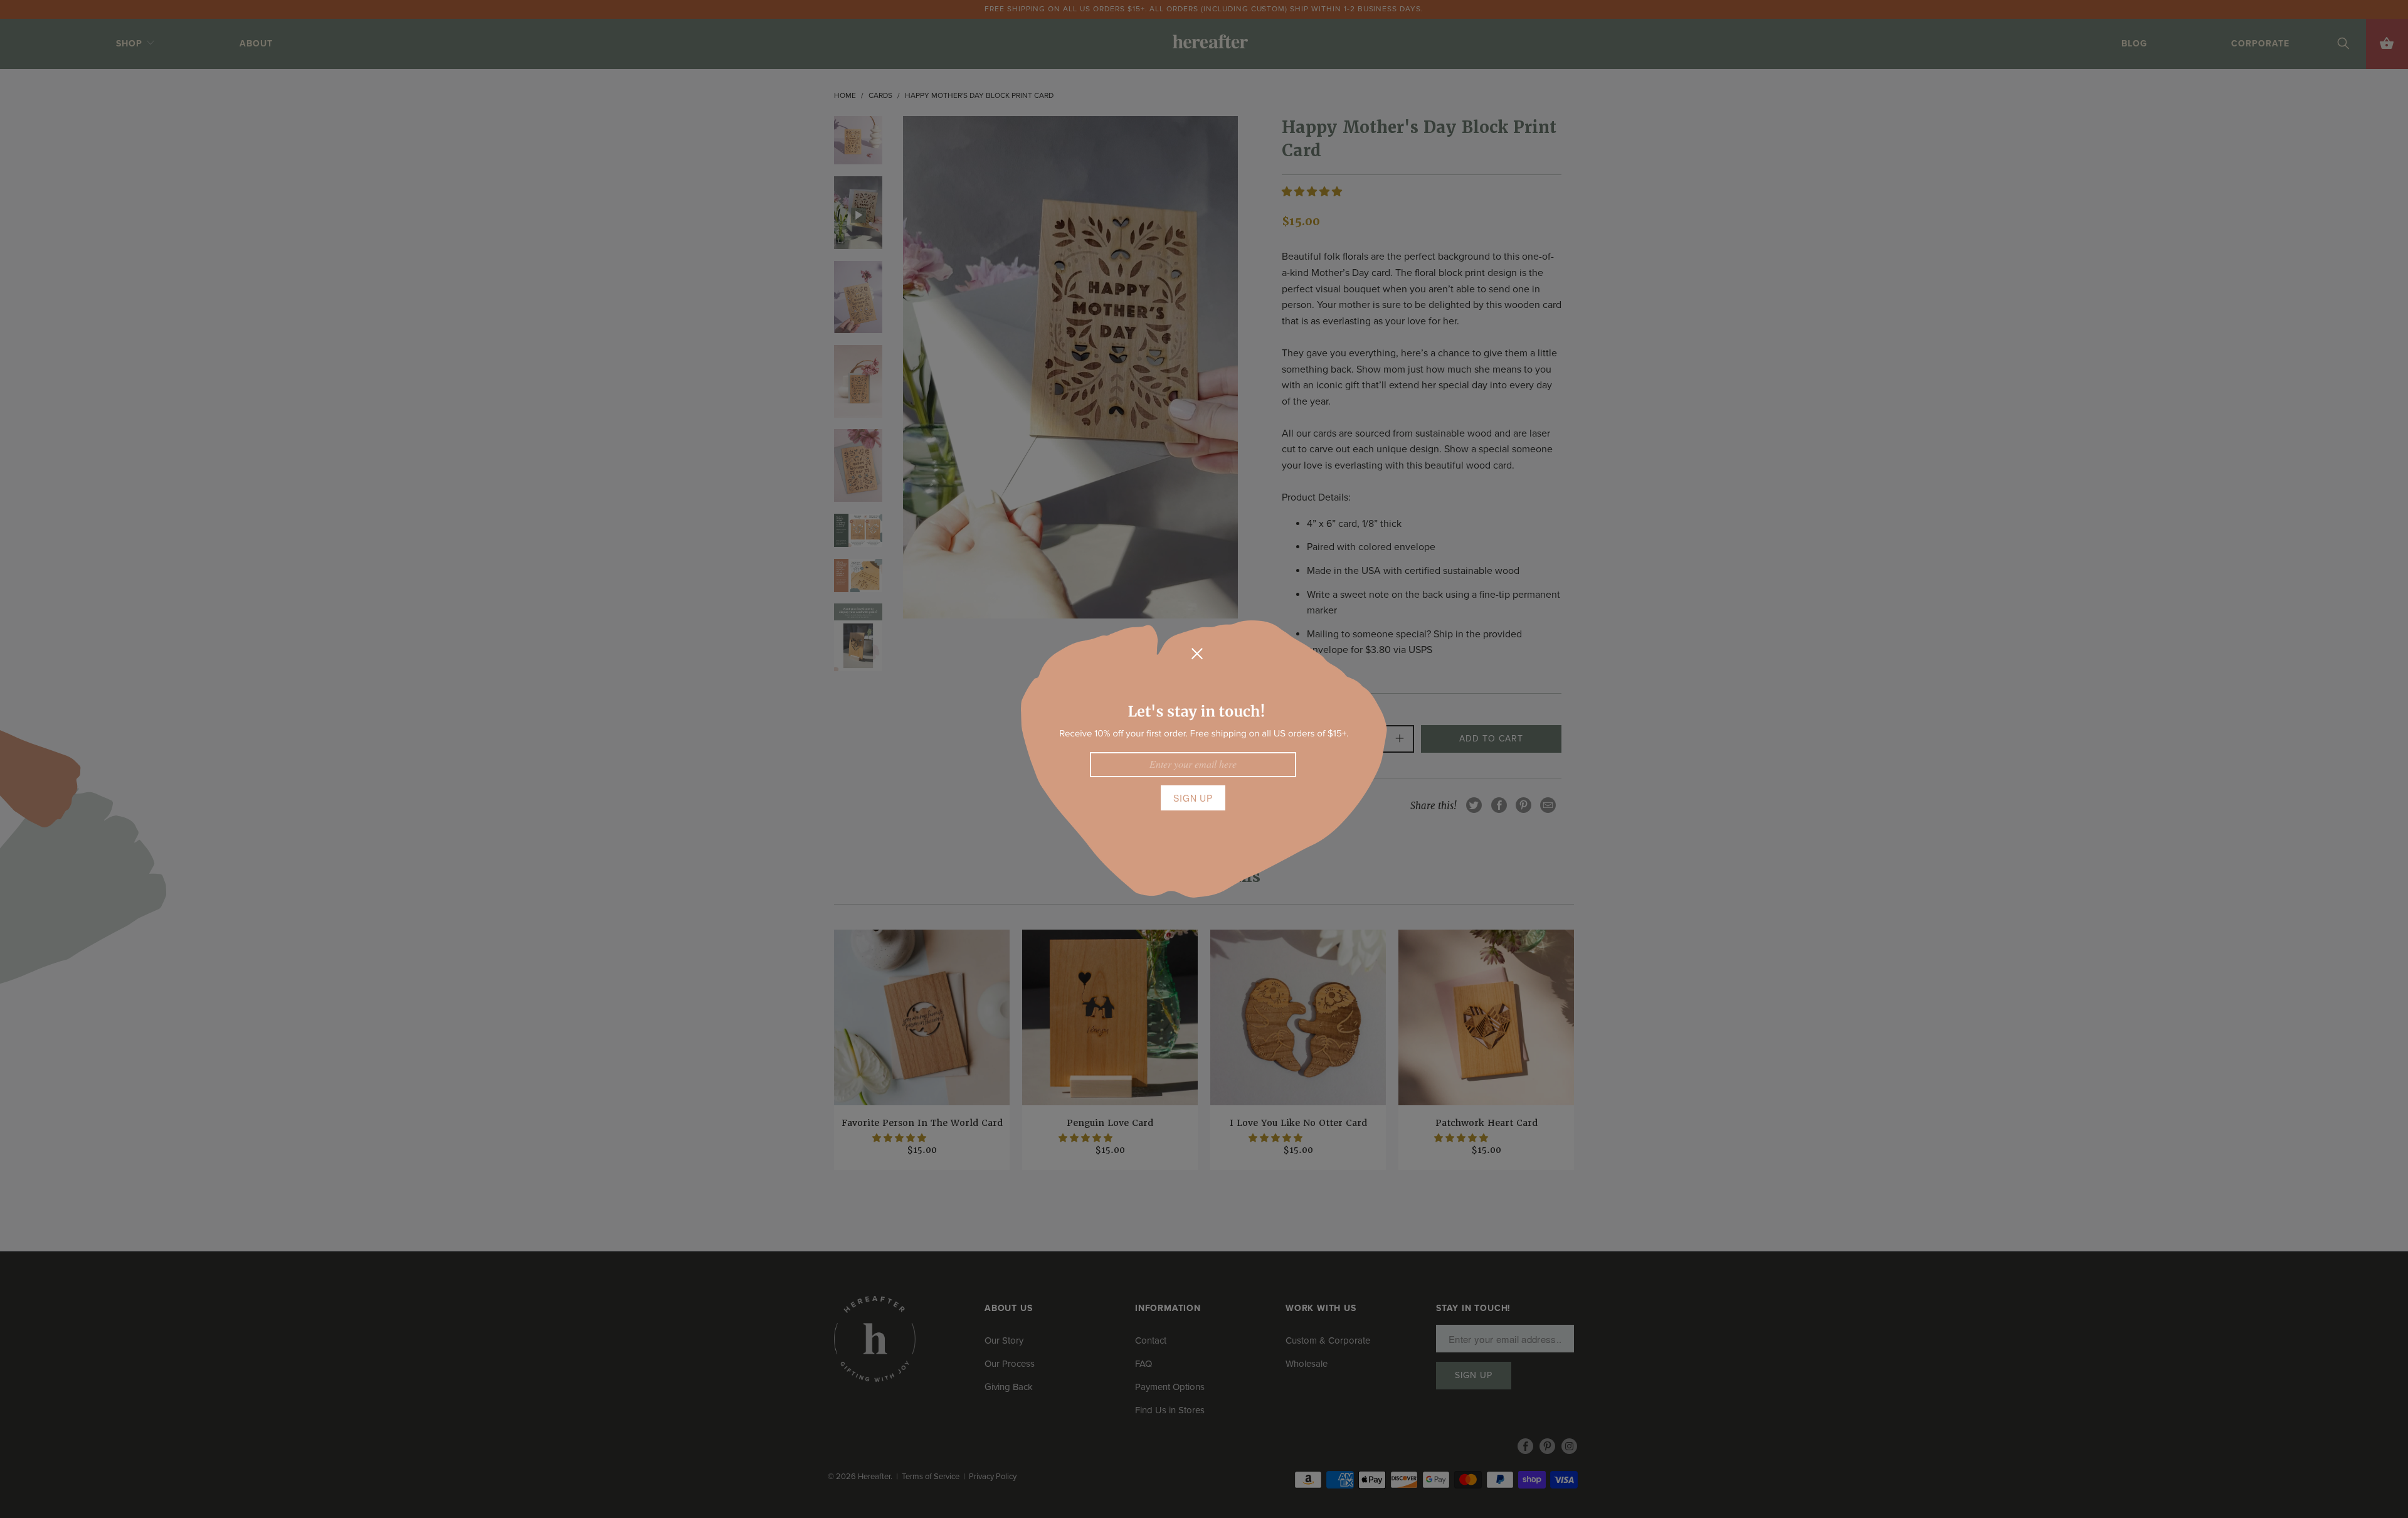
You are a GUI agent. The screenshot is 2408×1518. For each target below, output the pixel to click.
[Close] (1197, 654)
